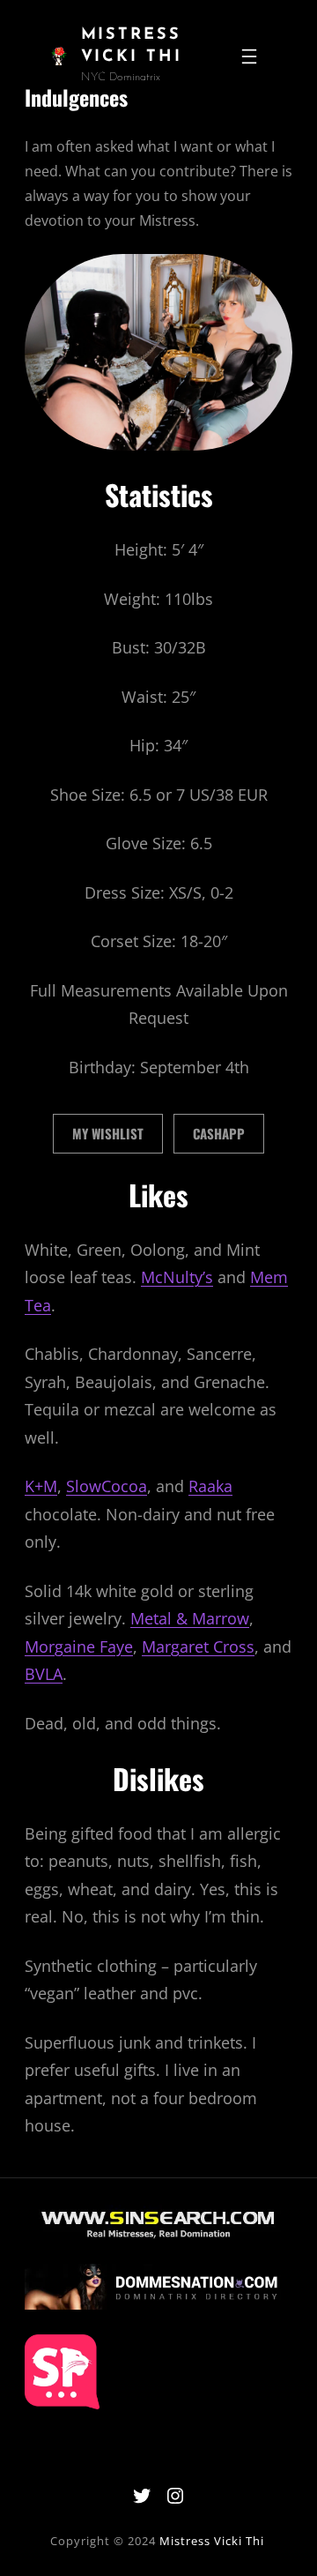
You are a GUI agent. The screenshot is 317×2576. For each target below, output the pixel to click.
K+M (41, 1486)
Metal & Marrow (190, 1618)
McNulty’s (177, 1277)
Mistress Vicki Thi (212, 2541)
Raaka (210, 1486)
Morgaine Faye (79, 1646)
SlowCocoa (107, 1486)
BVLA (44, 1674)
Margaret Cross (198, 1646)
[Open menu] (249, 56)
